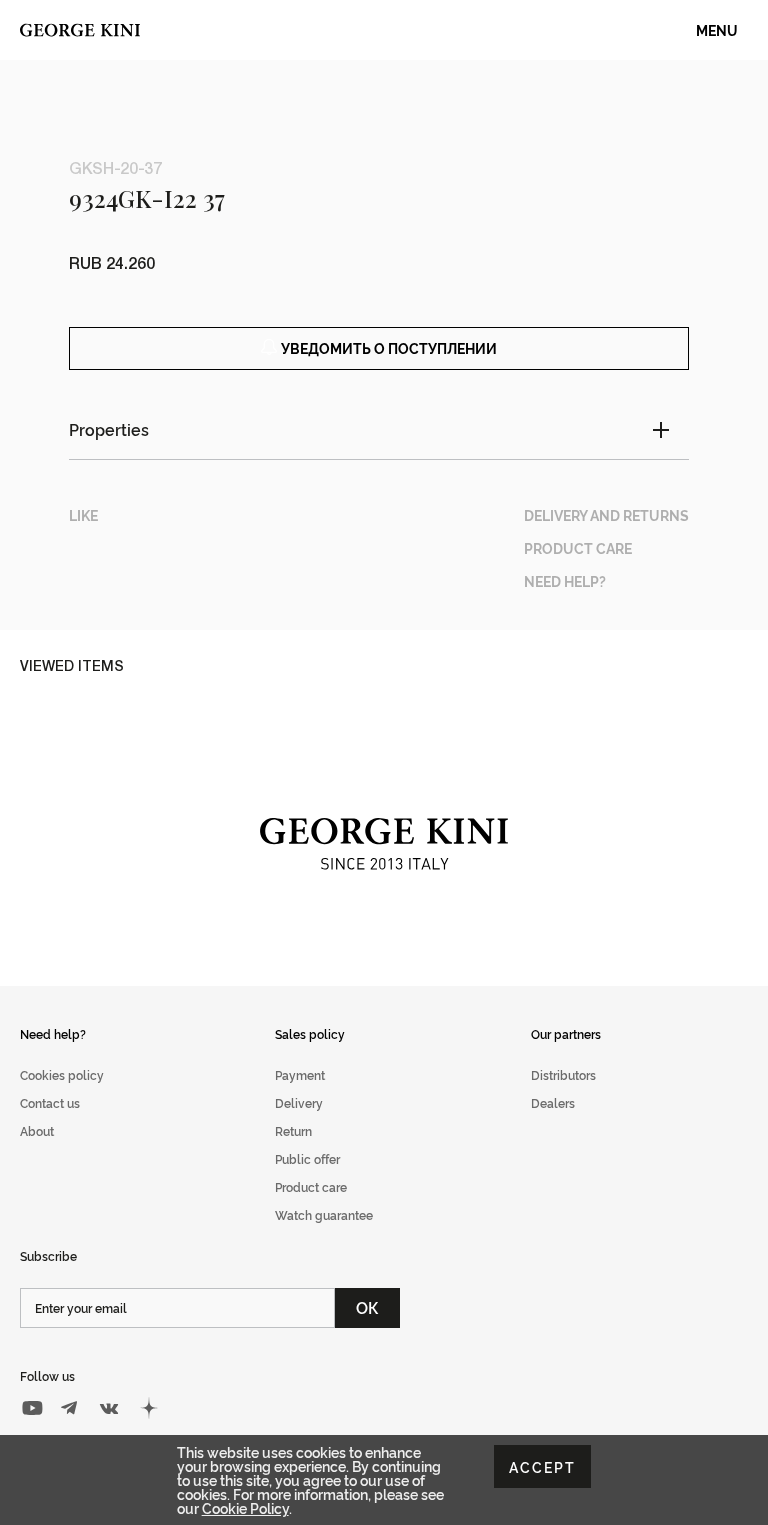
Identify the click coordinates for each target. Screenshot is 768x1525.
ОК (367, 1307)
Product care (311, 1186)
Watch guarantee (324, 1214)
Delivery (299, 1102)
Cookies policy (62, 1074)
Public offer (307, 1158)
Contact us (50, 1102)
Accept (542, 1466)
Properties (109, 429)
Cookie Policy (245, 1507)
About (37, 1130)
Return (293, 1130)
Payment (300, 1074)
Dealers (553, 1102)
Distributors (563, 1074)
